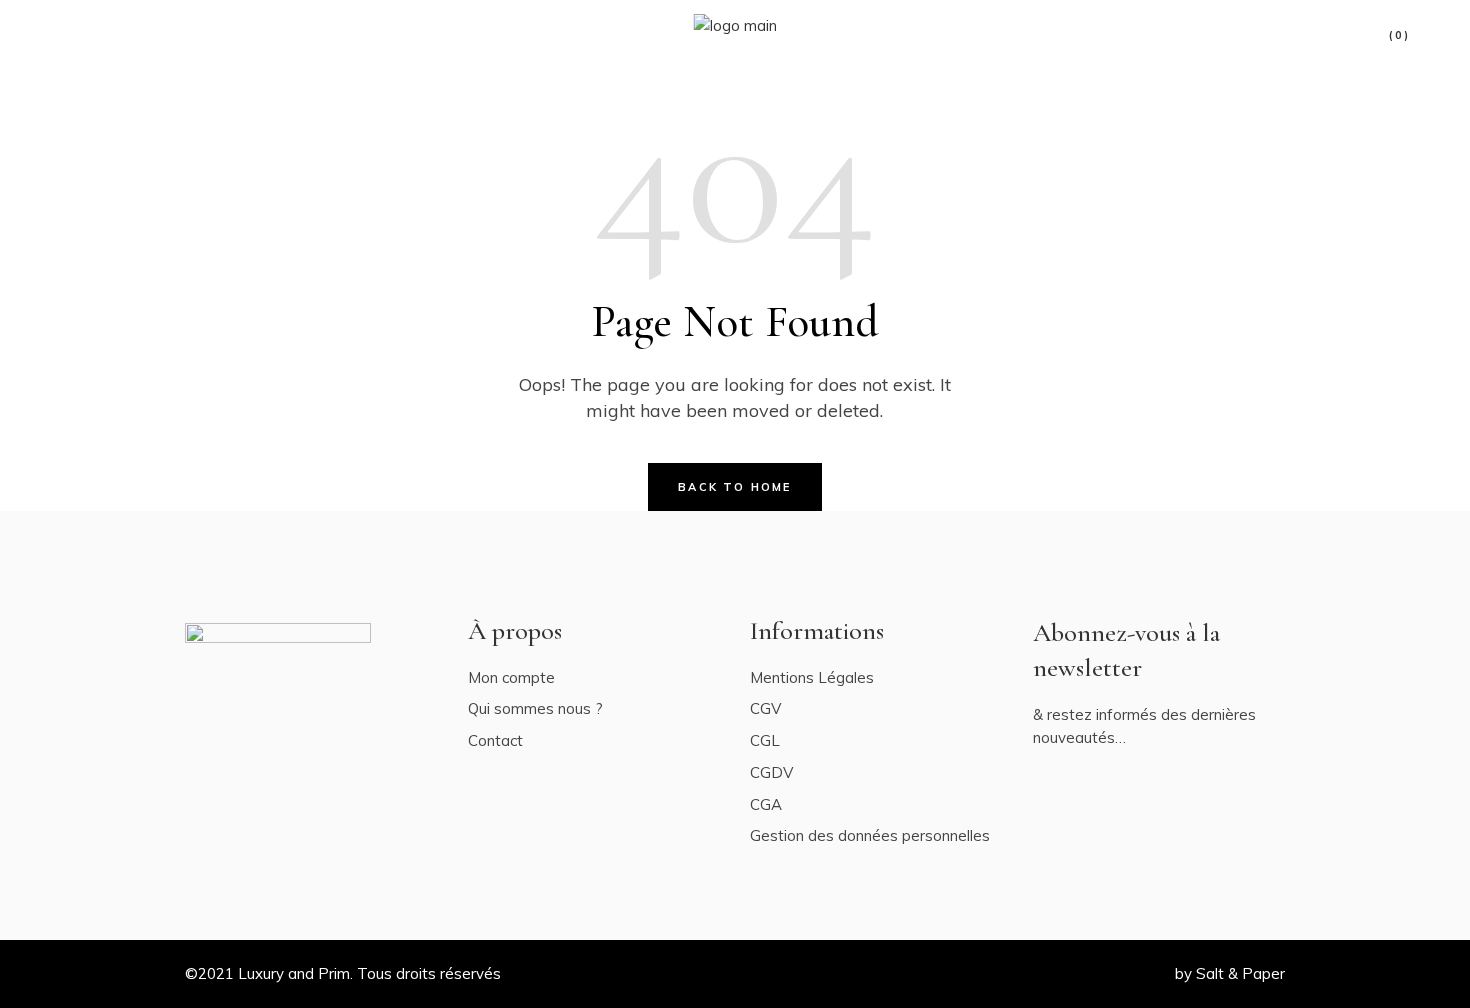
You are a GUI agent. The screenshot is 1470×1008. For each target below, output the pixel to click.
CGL (765, 740)
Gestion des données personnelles (870, 835)
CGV (765, 708)
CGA (766, 804)
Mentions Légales (812, 677)
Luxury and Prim (294, 973)
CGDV (771, 772)
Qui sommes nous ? (535, 708)
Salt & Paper (1240, 973)
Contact (495, 740)
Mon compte (511, 677)
